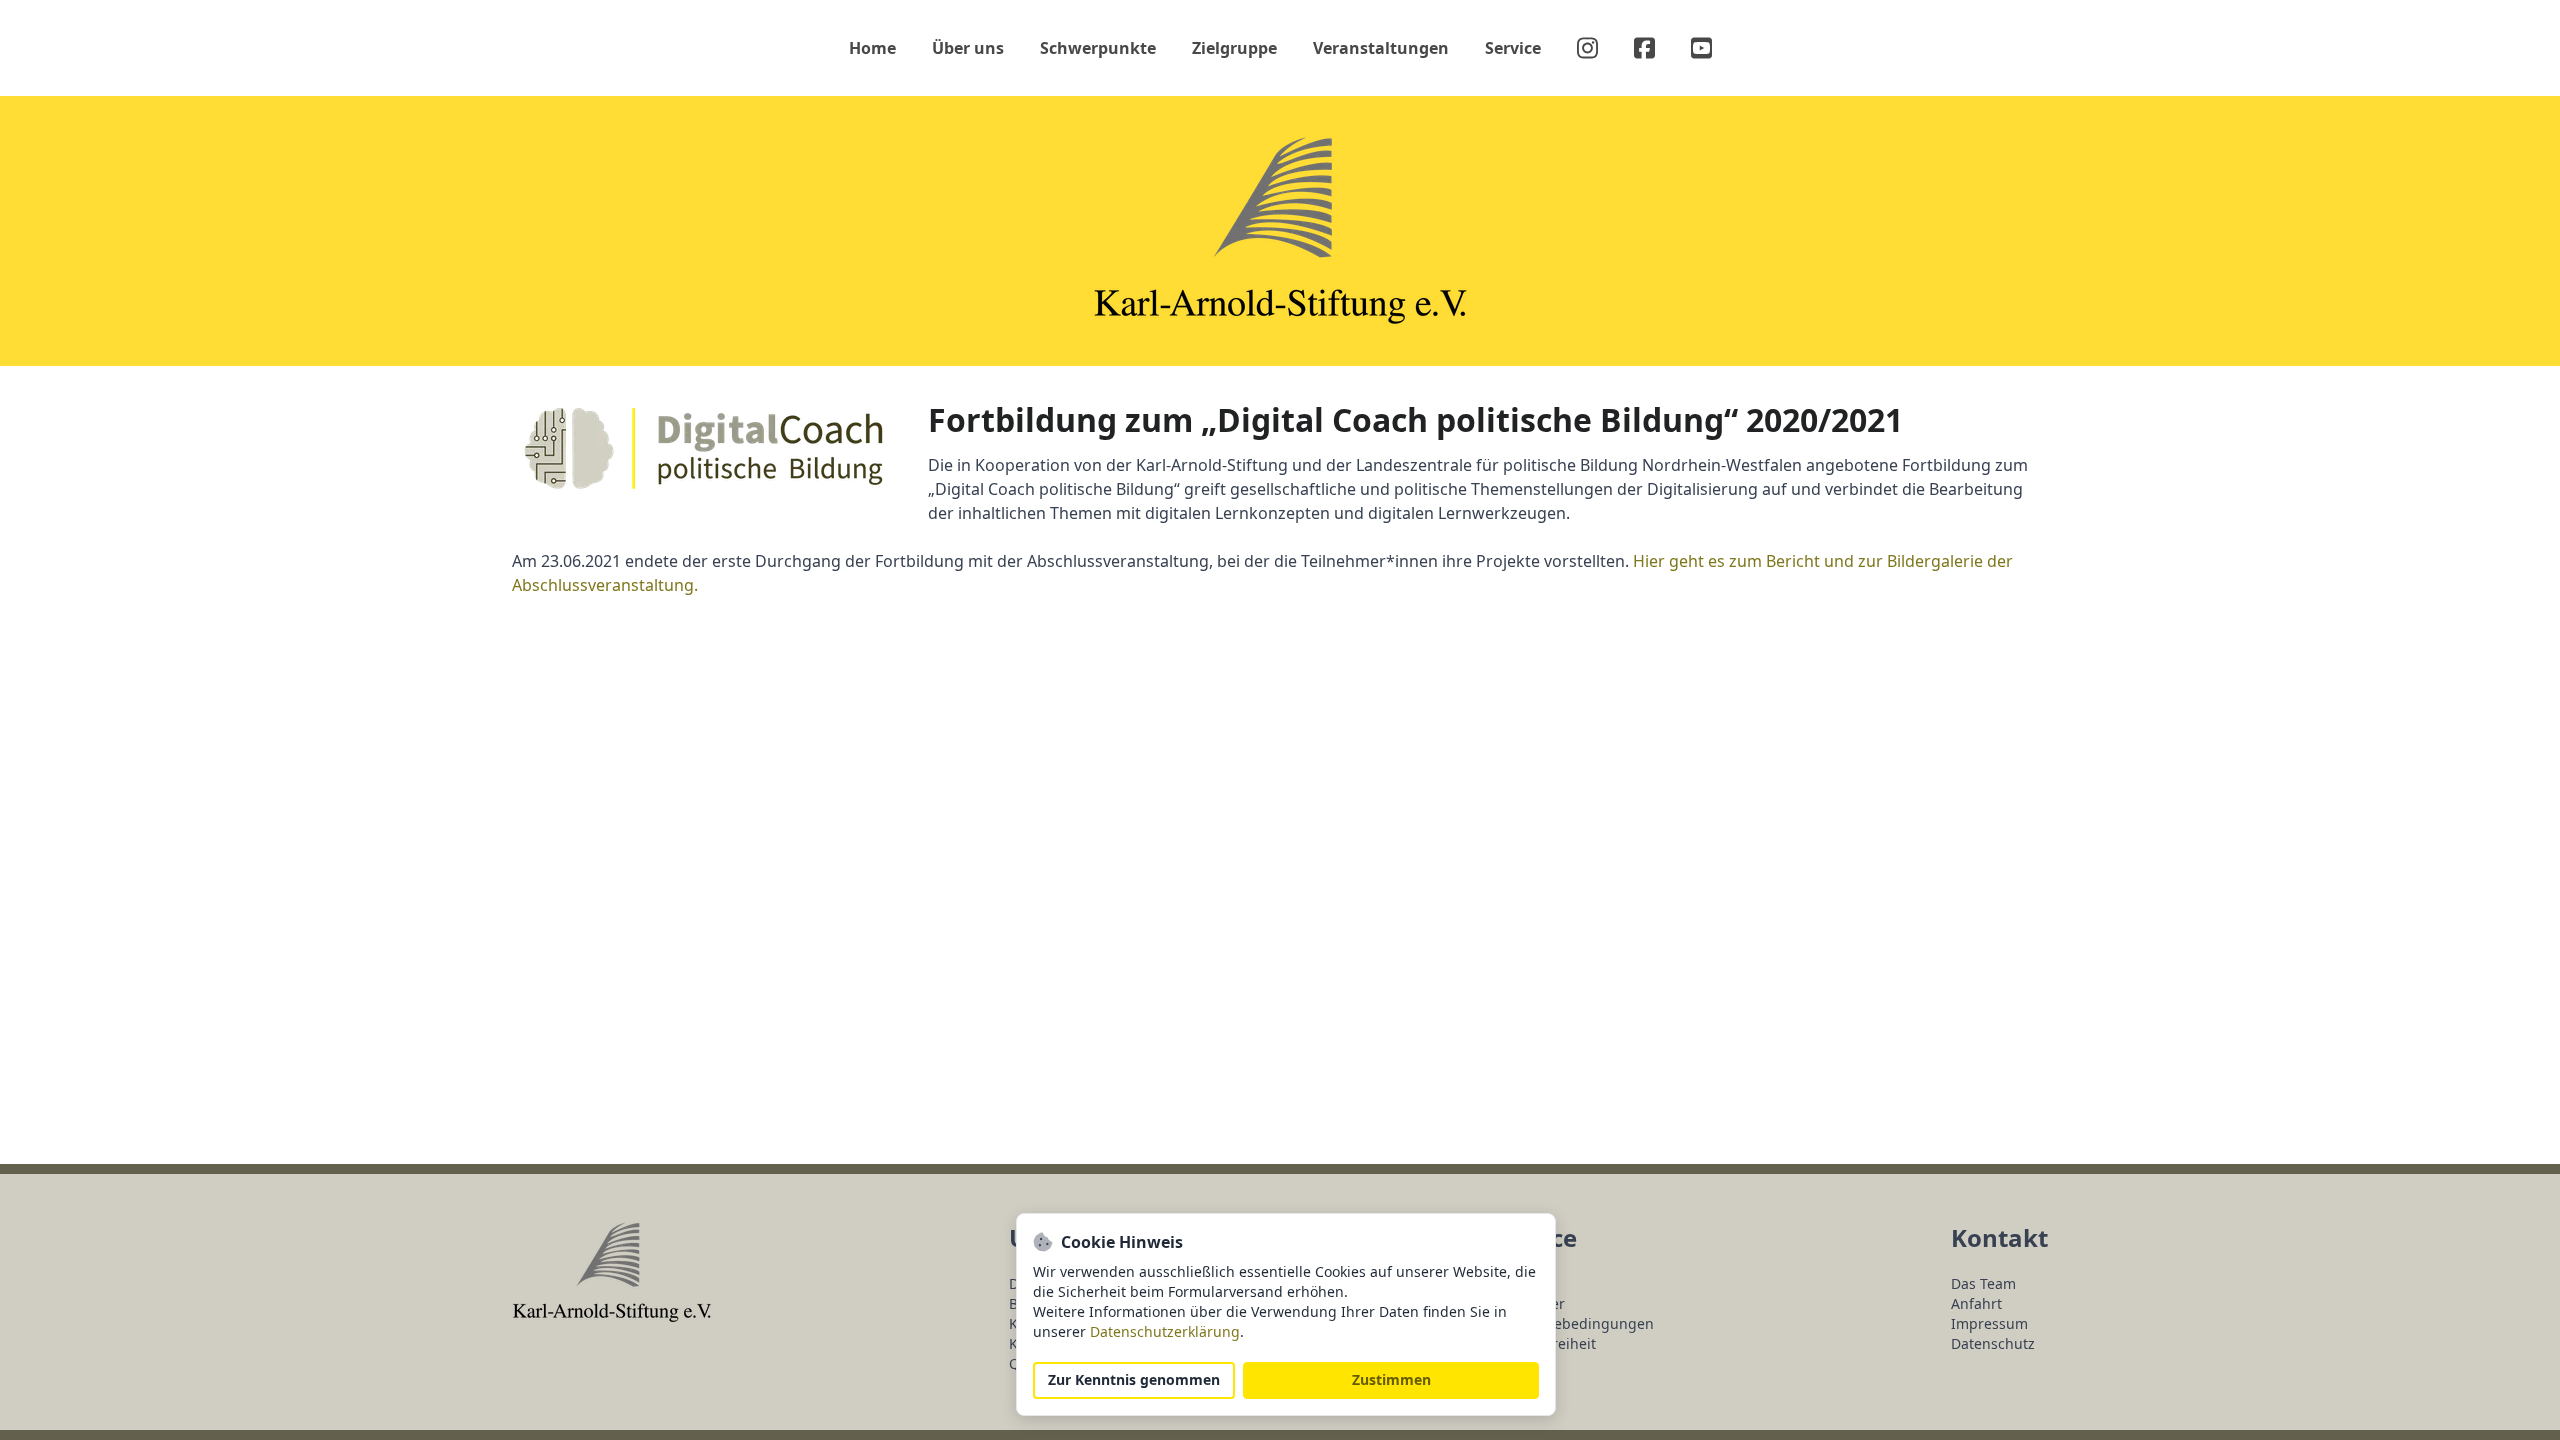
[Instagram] (1587, 48)
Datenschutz (1993, 1343)
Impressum (1989, 1323)
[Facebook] (1644, 48)
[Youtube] (1701, 48)
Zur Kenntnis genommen (1134, 1380)
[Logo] (1280, 231)
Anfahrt (1976, 1303)
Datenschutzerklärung (1165, 1331)
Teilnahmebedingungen (1573, 1323)
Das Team (1983, 1283)
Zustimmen (1391, 1380)
